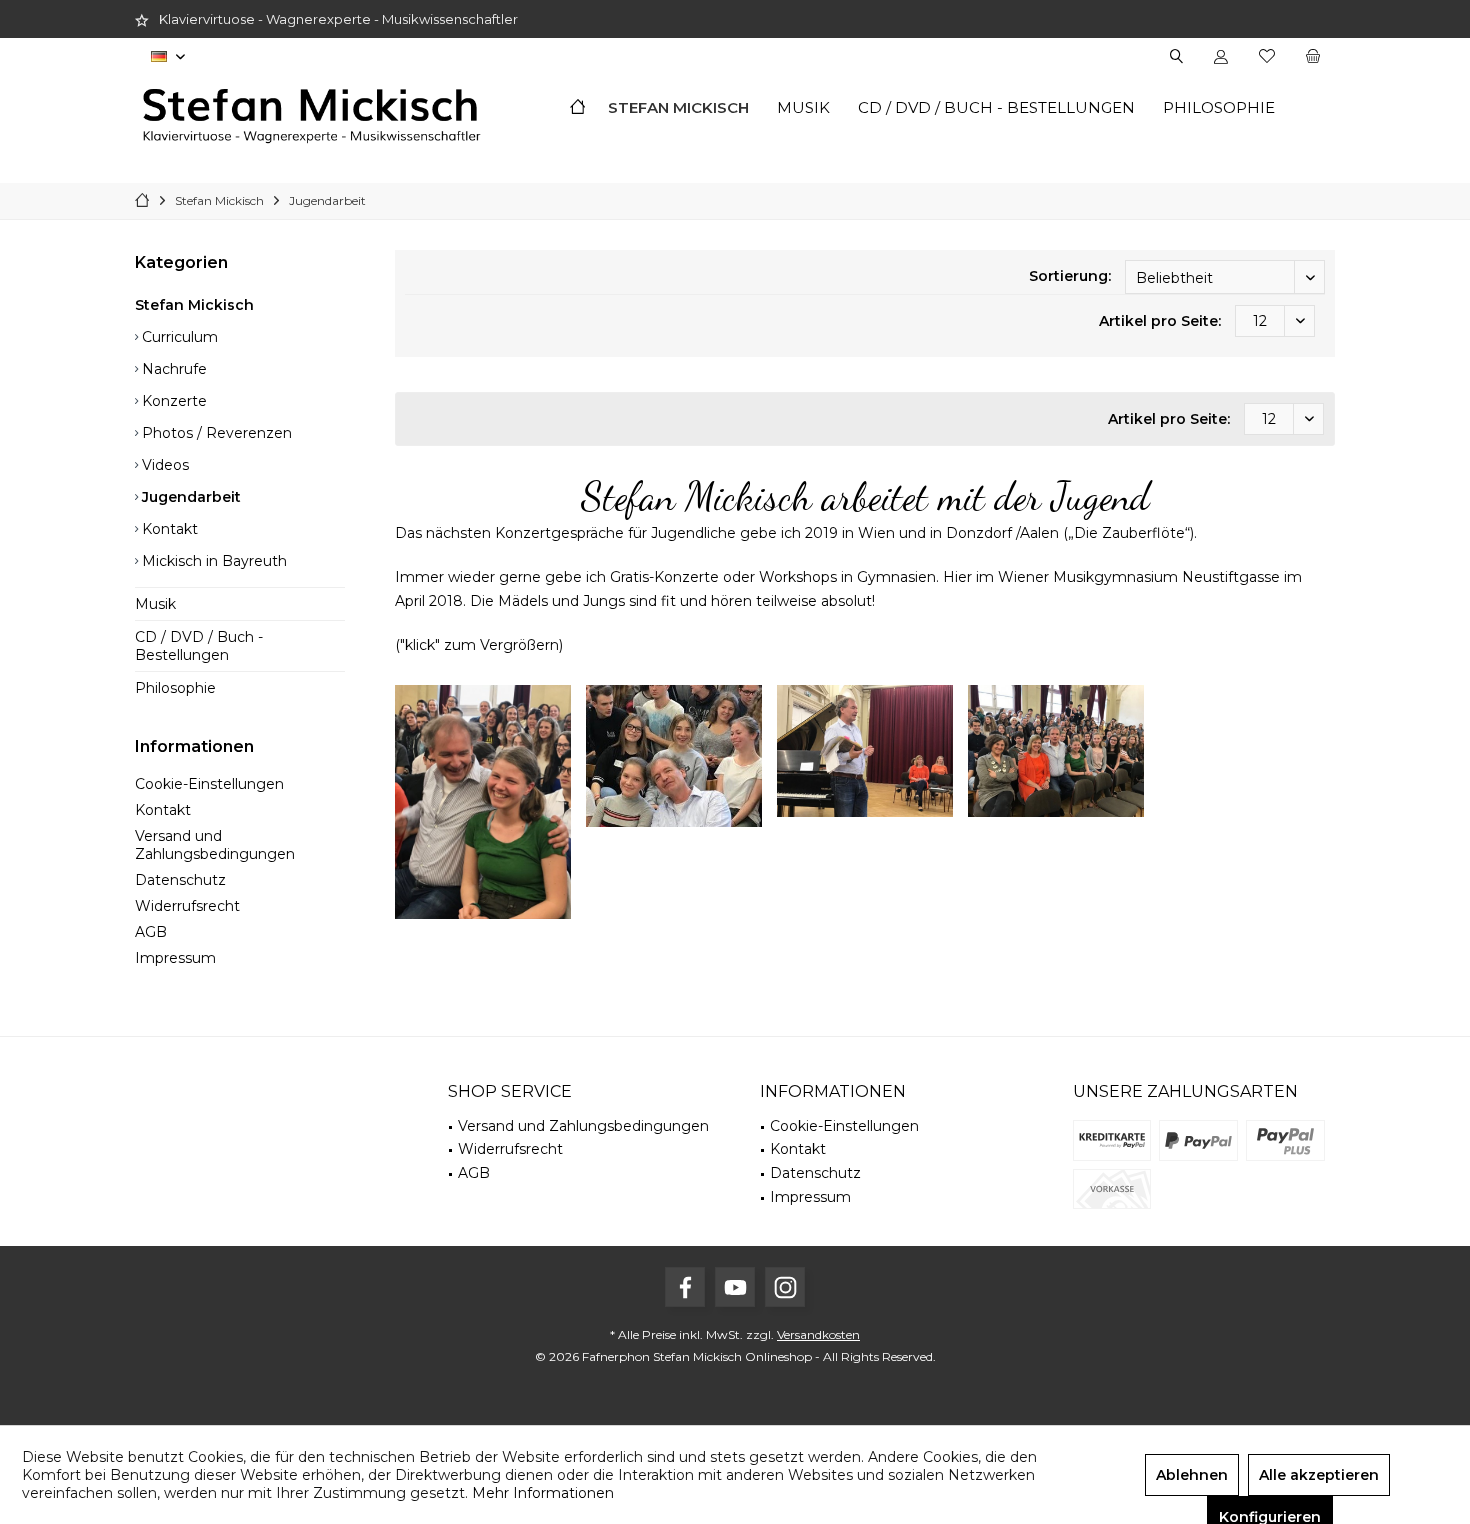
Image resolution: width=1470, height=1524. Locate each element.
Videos (163, 465)
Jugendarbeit (189, 497)
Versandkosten (818, 1334)
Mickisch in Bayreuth (212, 561)
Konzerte (172, 401)
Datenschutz (180, 880)
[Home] (577, 108)
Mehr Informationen (543, 1493)
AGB (151, 932)
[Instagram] (785, 1287)
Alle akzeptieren (1319, 1475)
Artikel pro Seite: (1160, 321)
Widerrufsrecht (187, 906)
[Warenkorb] (1313, 57)
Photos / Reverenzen (215, 433)
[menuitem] (1312, 57)
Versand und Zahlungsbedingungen (215, 845)
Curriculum (178, 337)
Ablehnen (1192, 1475)
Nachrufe (172, 369)
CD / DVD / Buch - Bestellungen (199, 646)
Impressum (175, 958)
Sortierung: (1070, 276)
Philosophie (175, 688)
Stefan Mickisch (194, 305)
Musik (155, 604)
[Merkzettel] (1267, 57)
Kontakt (168, 529)
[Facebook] (685, 1287)
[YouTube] (735, 1287)
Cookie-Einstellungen (209, 784)
